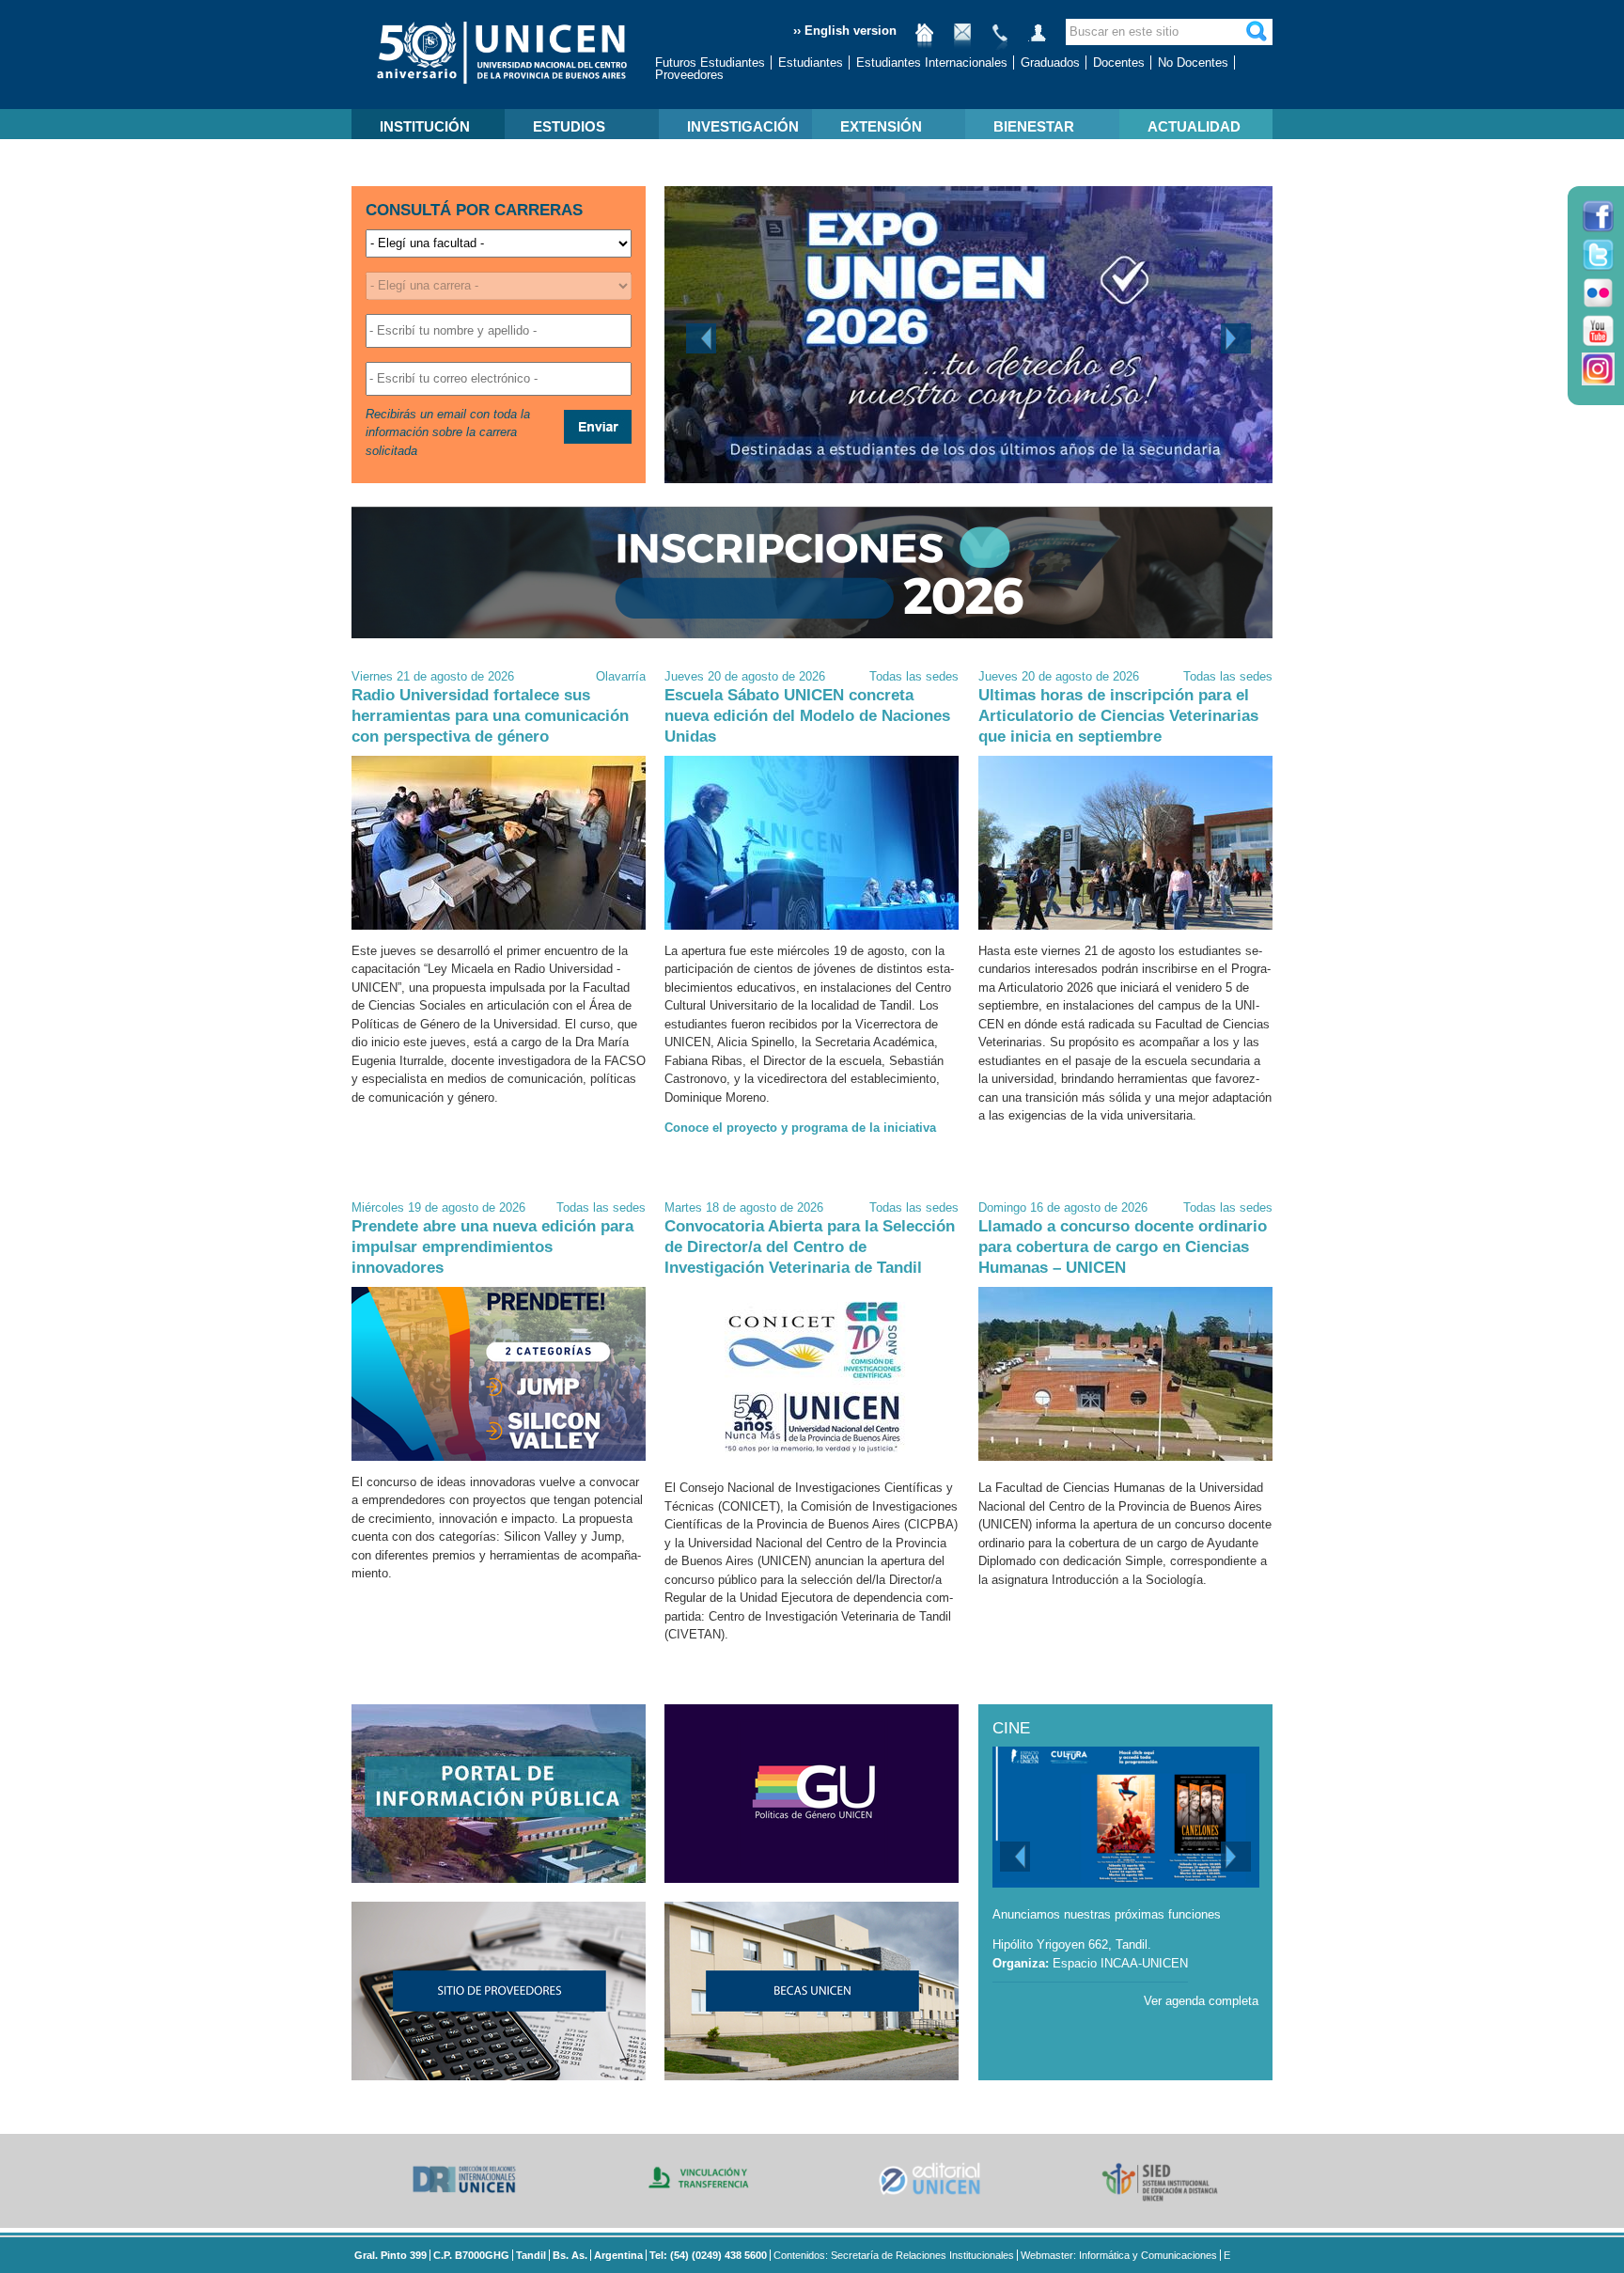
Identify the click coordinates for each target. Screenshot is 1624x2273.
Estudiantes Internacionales (932, 63)
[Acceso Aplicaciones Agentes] (1038, 40)
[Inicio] (925, 40)
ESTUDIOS (569, 126)
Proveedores (689, 75)
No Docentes (1193, 63)
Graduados (1050, 63)
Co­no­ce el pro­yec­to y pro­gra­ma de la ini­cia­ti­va (800, 1128)
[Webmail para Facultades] (962, 40)
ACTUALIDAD (1194, 126)
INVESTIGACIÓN (743, 126)
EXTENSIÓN (881, 126)
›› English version (845, 31)
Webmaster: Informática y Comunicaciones (1119, 2255)
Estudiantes (811, 63)
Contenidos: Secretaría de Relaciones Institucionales (894, 2255)
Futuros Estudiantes (710, 63)
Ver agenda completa (1201, 2001)
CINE (1011, 1728)
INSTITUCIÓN (425, 126)
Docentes (1119, 63)
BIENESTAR (1034, 126)
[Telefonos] (1000, 40)
